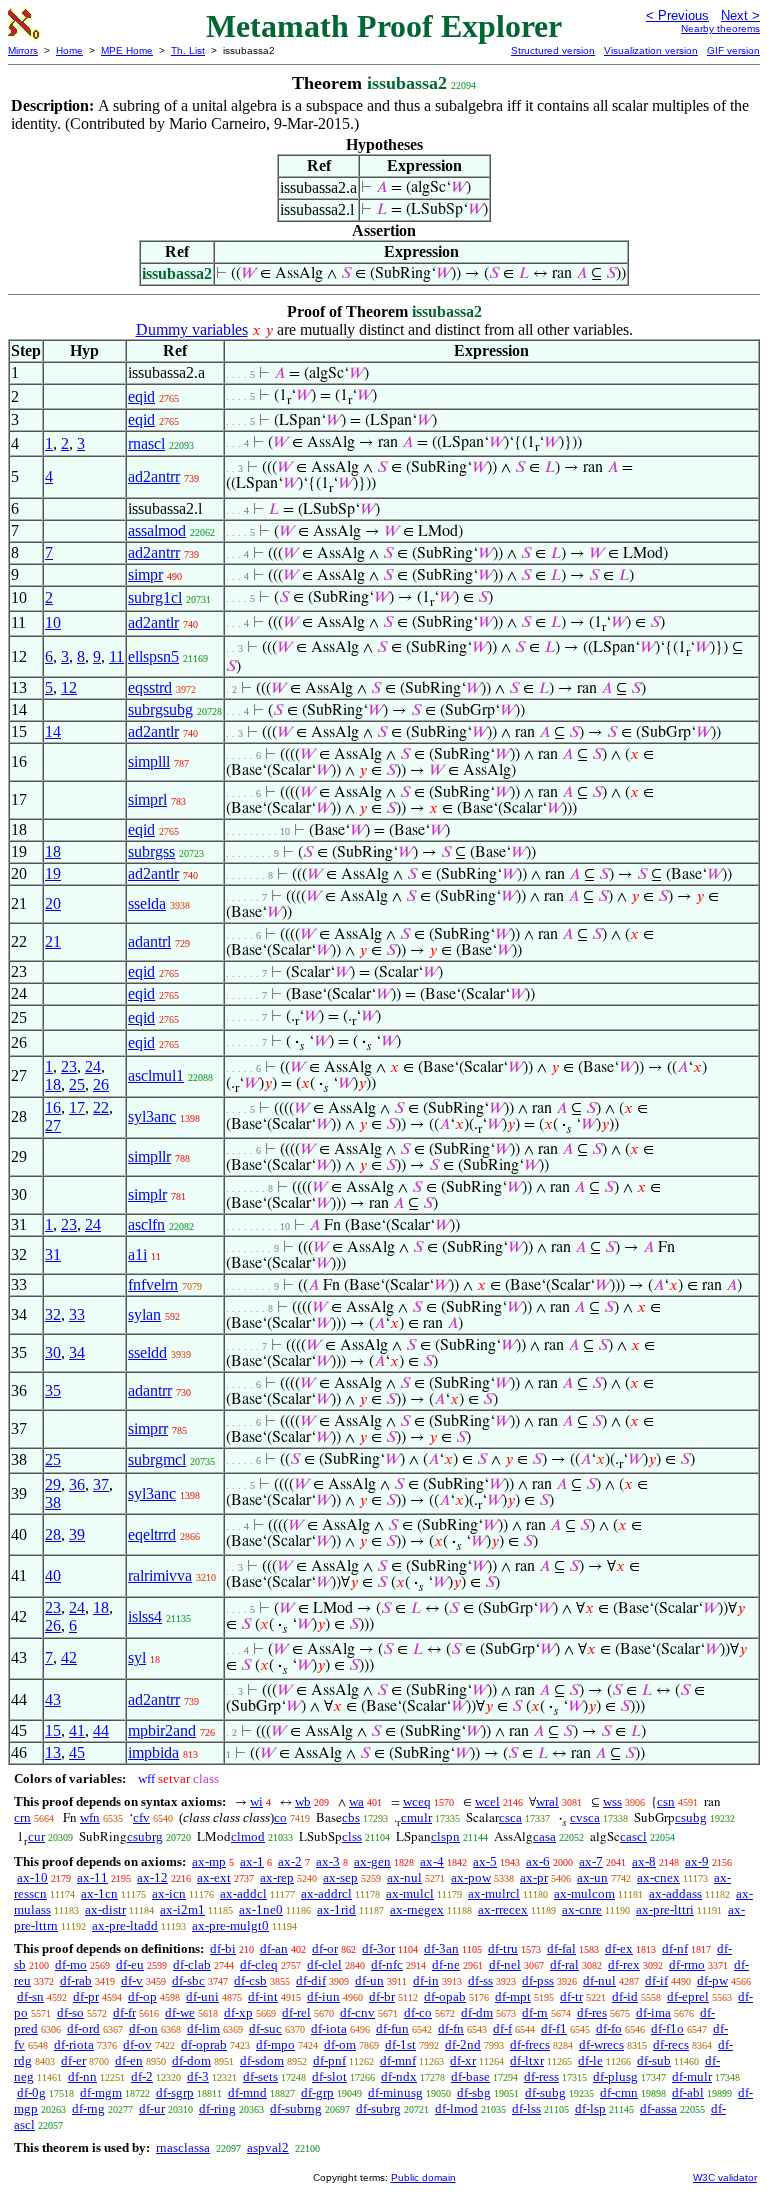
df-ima (653, 2012)
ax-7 (591, 1861)
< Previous (677, 15)
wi (256, 1801)
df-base (470, 2076)
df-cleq (259, 1964)
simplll (149, 761)
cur (36, 1836)
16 (53, 1107)
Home (69, 50)
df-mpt (513, 1996)
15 (53, 1730)
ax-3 (328, 1861)
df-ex (619, 1948)
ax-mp (209, 1861)
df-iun (323, 1996)
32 (53, 1314)
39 (77, 1534)
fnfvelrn (153, 1284)
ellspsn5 (153, 656)
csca (510, 1817)
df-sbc (188, 1980)
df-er (73, 2060)
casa (544, 1836)
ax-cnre (582, 1909)
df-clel (324, 1964)
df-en (129, 2060)
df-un (369, 1980)
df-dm (477, 2012)
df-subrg (378, 2108)
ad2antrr (154, 476)
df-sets (260, 2076)
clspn (445, 1836)
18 (53, 851)
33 (77, 1314)
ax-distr (105, 1909)
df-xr (463, 2060)
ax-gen (372, 1861)
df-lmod (456, 2108)
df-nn (82, 2076)
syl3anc (152, 1116)
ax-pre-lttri (665, 1909)
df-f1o (667, 2028)
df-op (142, 1996)
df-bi (223, 1948)
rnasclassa (183, 2147)
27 (53, 1125)
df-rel (296, 2012)
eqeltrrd (152, 1534)
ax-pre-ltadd (125, 1925)
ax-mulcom (584, 1893)
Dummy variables (192, 329)
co (280, 1817)
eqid (141, 396)
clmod (248, 1836)
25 (77, 1084)
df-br (382, 1996)
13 (53, 1752)
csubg (691, 1817)
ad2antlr (153, 622)
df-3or (378, 1948)
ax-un (592, 1877)
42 (69, 1657)
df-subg (545, 2092)
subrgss (151, 851)
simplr (147, 1194)
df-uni (202, 1996)
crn (22, 1817)
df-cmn (619, 2092)
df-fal (561, 1948)
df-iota (329, 2028)
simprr (148, 1428)
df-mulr (692, 2076)
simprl (147, 799)
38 (53, 1502)
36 (77, 1484)
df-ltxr (527, 2060)
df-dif (311, 1980)
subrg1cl (155, 597)
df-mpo (275, 2044)
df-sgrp (175, 2092)
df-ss (480, 1980)
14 (53, 731)
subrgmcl (157, 1459)
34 (77, 1352)
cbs (351, 1817)
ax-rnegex (417, 1909)
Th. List (188, 50)
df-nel (505, 1964)
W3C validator (725, 2177)
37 (101, 1484)
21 (53, 941)
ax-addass (675, 1893)
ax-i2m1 (182, 1909)
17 (77, 1107)
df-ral (564, 1964)
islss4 (145, 1616)
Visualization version (651, 50)
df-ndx (399, 2076)
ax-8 (644, 1861)
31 (53, 1254)
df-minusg (395, 2092)
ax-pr (534, 1877)
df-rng (88, 2108)
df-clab (192, 1964)
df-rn (535, 2012)
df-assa (658, 2108)
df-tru (503, 1948)
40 (53, 1575)
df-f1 (554, 2028)
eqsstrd (150, 687)
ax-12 (152, 1877)
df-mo (71, 1964)
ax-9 (697, 1861)
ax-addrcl (326, 1893)
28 (53, 1534)
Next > (740, 15)
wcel (487, 1801)
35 (53, 1390)
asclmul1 (156, 1075)
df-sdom (262, 2060)
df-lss (526, 2108)
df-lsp (590, 2108)
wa (356, 1801)
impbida (153, 1752)
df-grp (317, 2092)
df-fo (609, 2028)
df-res (592, 2012)
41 (77, 1730)
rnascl (146, 443)
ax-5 (485, 1861)
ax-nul (404, 1877)
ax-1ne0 (261, 1909)
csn (666, 1801)
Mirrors (23, 50)
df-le (590, 2060)
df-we (180, 2012)
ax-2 (290, 1861)
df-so (70, 2012)
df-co (418, 2012)
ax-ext (214, 1877)
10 (53, 622)
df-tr (571, 1996)
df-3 (198, 2076)
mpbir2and (162, 1730)
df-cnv (357, 2012)
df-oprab (204, 2044)
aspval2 (268, 2147)
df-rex (624, 1964)
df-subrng (296, 2108)
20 (53, 903)
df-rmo (687, 1964)
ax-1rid (336, 1909)
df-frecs (530, 2044)
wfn (90, 1817)
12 (69, 687)
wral (547, 1801)
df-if (656, 1980)
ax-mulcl (410, 1893)
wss (612, 1801)
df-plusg (615, 2076)
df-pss (538, 1980)
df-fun (392, 2028)
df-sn (30, 1996)
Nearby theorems (720, 28)
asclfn (146, 1224)
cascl (633, 1836)
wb (303, 1801)
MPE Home (127, 50)
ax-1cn (99, 1893)
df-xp (238, 2012)
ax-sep (340, 1877)
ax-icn (169, 1893)
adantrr (150, 1390)
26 (101, 1084)
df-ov (137, 2044)
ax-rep (277, 1877)
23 (69, 1066)
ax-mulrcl (494, 1893)
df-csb (250, 1980)
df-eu (130, 1964)
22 (101, 1107)
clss (352, 1836)
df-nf (675, 1948)
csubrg (145, 1836)
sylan (144, 1314)
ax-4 (432, 1861)
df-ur (152, 2108)
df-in (426, 1980)
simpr (145, 574)
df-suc (265, 2028)
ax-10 (32, 1877)
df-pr (86, 1996)
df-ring (217, 2108)
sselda (147, 903)
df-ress (541, 2076)
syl (137, 1657)
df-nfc (387, 1964)
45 (77, 1752)
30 (53, 1352)
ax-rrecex (503, 1909)
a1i (137, 1254)
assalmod (157, 530)
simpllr (149, 1156)
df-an (274, 1948)
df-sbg (474, 2092)
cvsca (585, 1817)
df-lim (203, 2028)
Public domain (423, 2177)
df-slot (329, 2076)
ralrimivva (160, 1575)
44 (101, 1730)
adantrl (149, 941)
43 (53, 1699)
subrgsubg (160, 709)
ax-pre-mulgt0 (230, 1925)
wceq (417, 1801)
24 (93, 1066)
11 (116, 656)
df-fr (124, 2012)
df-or (325, 1948)
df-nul (599, 1980)
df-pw (712, 1980)
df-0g (31, 2092)
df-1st (400, 2044)
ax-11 (92, 1877)
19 (53, 873)
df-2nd (463, 2044)
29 (53, 1484)
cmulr (416, 1817)
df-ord (83, 2028)
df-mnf (398, 2060)
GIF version (733, 50)
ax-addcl (243, 1893)
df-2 (142, 2076)
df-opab (445, 1996)
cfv (141, 1817)
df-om (340, 2044)
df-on (143, 2028)
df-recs (671, 2044)
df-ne (446, 1964)
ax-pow (471, 1877)
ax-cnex (658, 1877)
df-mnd (247, 2092)
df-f (502, 2028)
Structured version (553, 50)
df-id (625, 1996)
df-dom (191, 2060)
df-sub (654, 2060)
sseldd (147, 1352)
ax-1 (252, 1861)
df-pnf (329, 2060)
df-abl (688, 2092)
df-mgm (101, 2092)
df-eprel (688, 1996)
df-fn (451, 2028)
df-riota (74, 2044)
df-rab (76, 1980)
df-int (263, 1996)
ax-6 (538, 1861)
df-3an (441, 1948)
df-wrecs (601, 2044)
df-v (132, 1980)
